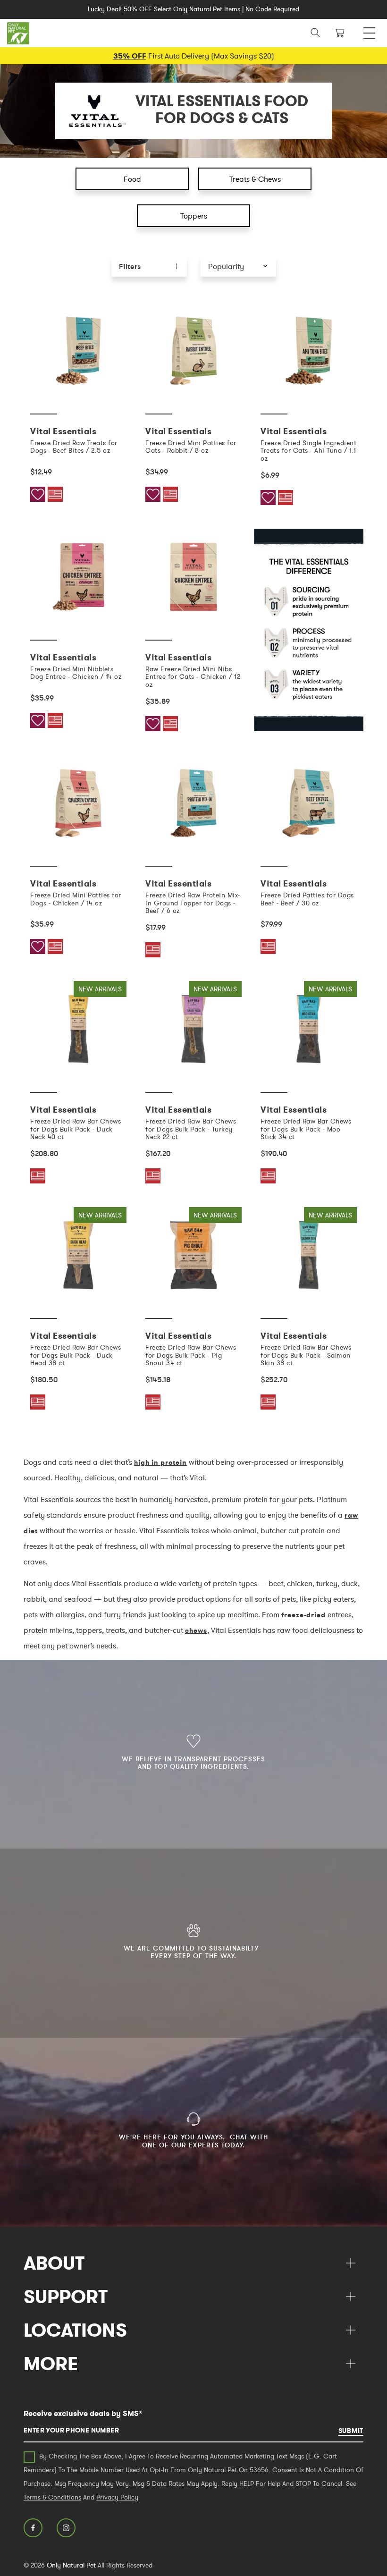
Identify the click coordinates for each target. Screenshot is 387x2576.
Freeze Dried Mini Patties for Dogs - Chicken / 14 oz (76, 899)
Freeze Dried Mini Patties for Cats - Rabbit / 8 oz (191, 447)
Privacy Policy (117, 2497)
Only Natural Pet (71, 2565)
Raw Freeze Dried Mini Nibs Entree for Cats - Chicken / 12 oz (193, 677)
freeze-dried (303, 1615)
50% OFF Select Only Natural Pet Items (182, 9)
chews (196, 1630)
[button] (238, 266)
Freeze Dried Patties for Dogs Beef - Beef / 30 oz (307, 899)
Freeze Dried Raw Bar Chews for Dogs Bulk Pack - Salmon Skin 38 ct (306, 1355)
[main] (193, 868)
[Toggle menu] (369, 30)
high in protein (160, 1462)
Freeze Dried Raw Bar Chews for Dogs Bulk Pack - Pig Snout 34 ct (191, 1355)
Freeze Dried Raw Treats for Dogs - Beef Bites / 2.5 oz (74, 447)
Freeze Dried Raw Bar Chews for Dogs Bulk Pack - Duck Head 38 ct (76, 1355)
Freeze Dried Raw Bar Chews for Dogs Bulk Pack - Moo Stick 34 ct (306, 1129)
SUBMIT (351, 2431)
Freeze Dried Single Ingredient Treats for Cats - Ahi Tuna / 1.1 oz (308, 451)
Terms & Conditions (52, 2497)
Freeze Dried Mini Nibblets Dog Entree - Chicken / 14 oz (76, 673)
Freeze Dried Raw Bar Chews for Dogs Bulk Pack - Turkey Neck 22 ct (191, 1129)
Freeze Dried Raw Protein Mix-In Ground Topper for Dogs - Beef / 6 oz (193, 903)
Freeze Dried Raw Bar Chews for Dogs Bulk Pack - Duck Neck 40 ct (76, 1129)
